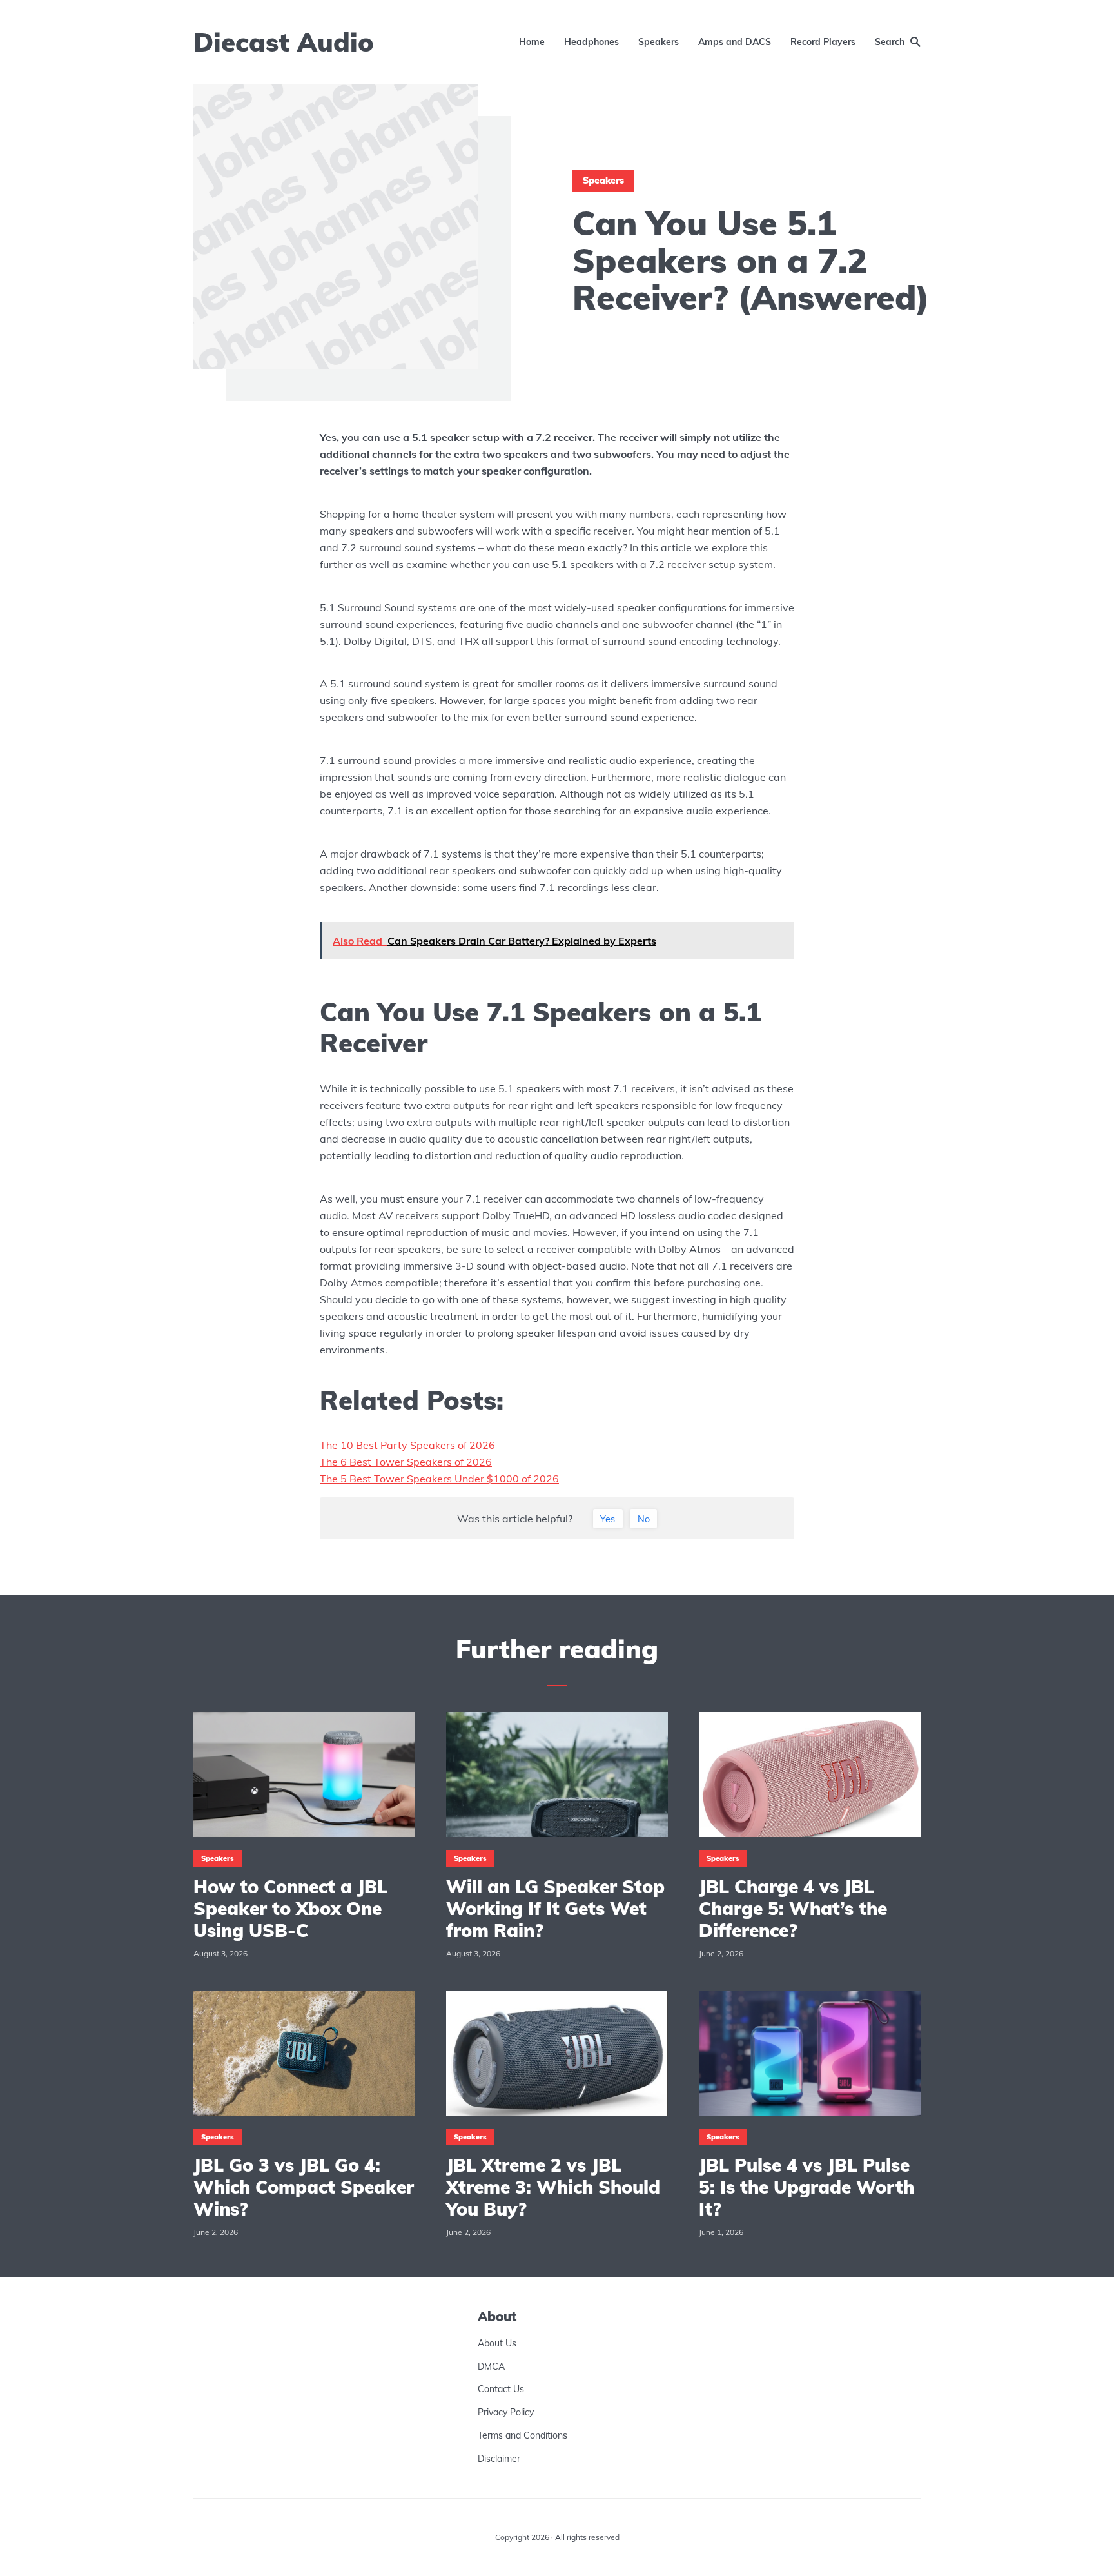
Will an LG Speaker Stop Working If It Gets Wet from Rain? (555, 1908)
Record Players (823, 42)
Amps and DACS (735, 42)
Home (532, 42)
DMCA (491, 2366)
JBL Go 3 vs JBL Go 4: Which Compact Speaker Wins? (304, 2187)
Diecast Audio (284, 42)
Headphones (591, 42)
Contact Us (501, 2390)
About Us (497, 2343)
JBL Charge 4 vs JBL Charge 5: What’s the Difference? (793, 1908)
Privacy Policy (506, 2413)
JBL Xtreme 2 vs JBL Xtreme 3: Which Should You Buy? (553, 2187)
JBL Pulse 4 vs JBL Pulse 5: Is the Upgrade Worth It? (806, 2187)
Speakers (659, 42)
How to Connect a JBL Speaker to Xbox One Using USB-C (290, 1908)
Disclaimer (499, 2459)
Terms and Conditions (523, 2435)
